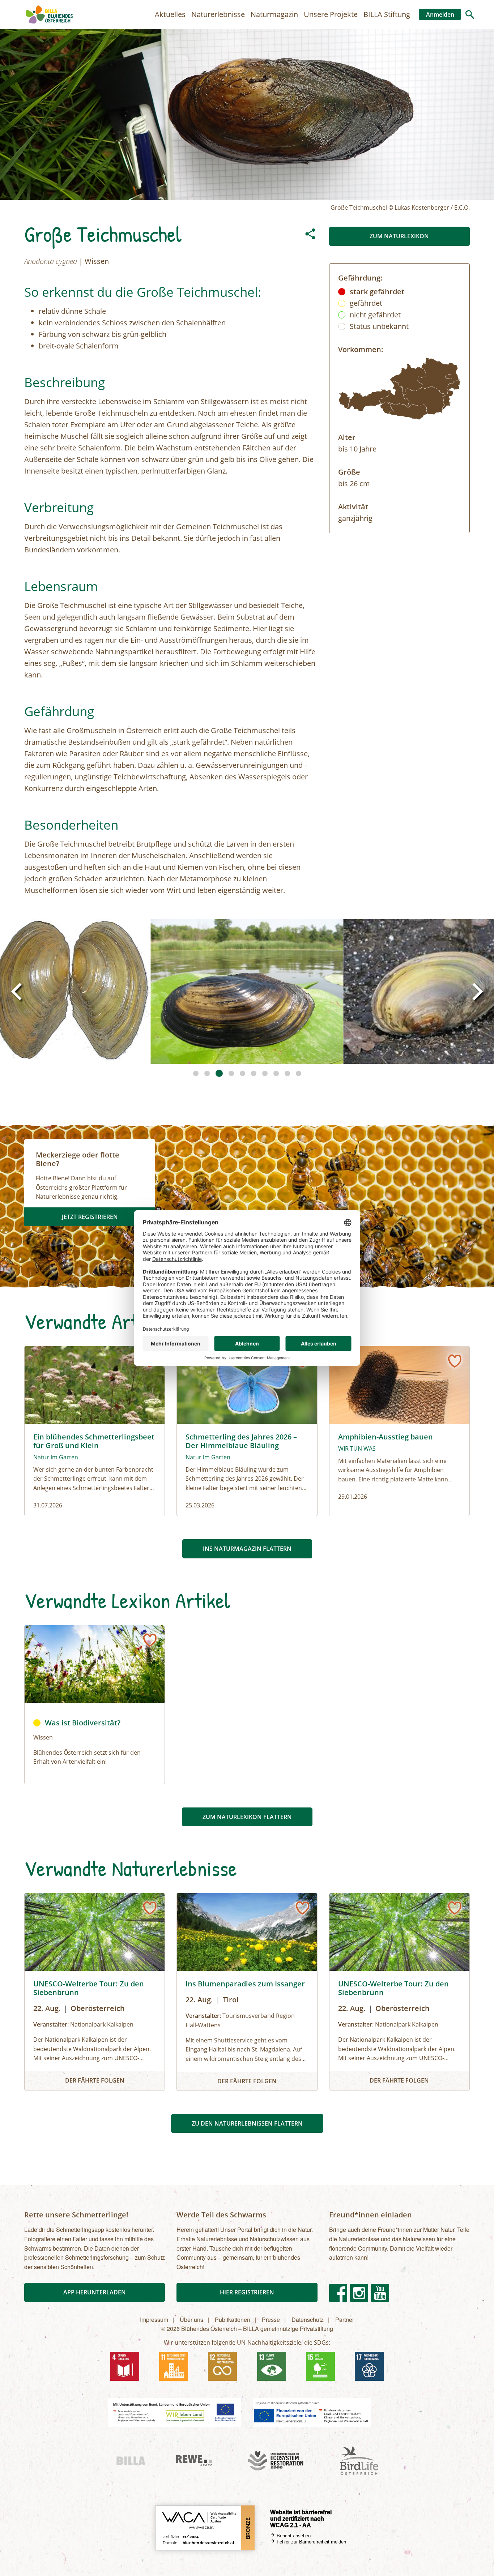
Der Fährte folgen (95, 2080)
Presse (271, 2320)
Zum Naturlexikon (399, 236)
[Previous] (18, 992)
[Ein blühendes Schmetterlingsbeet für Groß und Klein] (95, 1431)
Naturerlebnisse (218, 14)
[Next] (476, 992)
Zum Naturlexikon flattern (247, 1817)
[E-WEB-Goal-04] (125, 2366)
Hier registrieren (247, 2292)
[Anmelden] (455, 1361)
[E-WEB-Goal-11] (174, 2366)
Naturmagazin (274, 14)
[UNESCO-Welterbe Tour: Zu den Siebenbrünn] (95, 1992)
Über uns (191, 2320)
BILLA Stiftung (387, 14)
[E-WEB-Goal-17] (369, 2366)
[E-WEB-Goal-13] (272, 2366)
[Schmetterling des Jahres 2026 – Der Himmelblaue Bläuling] (247, 1431)
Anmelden (440, 14)
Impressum (154, 2320)
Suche (470, 14)
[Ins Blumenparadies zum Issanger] (247, 1992)
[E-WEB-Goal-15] (320, 2366)
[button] (247, 992)
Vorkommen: (361, 349)
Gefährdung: (360, 278)
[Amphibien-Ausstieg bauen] (399, 1431)
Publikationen (233, 2320)
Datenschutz (308, 2320)
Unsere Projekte (331, 14)
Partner (345, 2320)
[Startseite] (49, 14)
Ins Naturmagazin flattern (247, 1549)
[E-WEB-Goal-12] (222, 2366)
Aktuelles (170, 14)
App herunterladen (95, 2292)
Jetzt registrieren (90, 1217)
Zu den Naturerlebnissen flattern (247, 2123)
